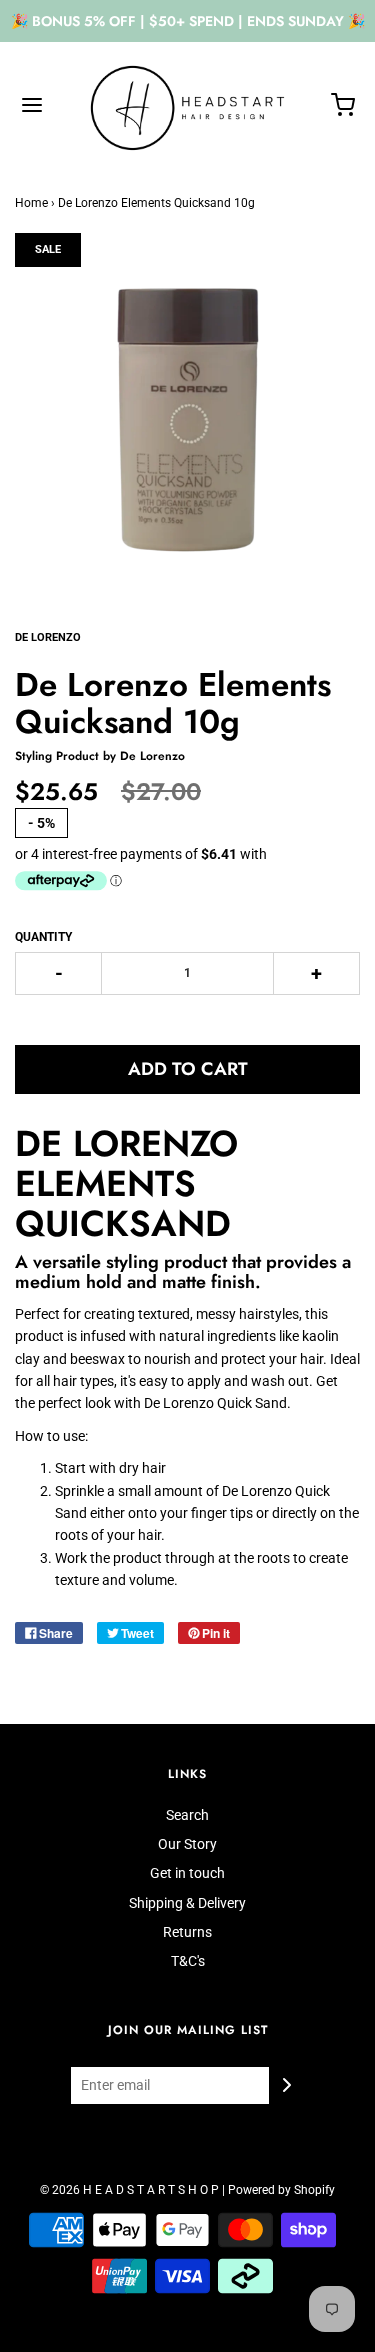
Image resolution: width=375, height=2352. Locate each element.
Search (187, 1815)
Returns (187, 1932)
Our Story (187, 1844)
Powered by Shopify (281, 2190)
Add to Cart (188, 1069)
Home (31, 203)
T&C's (188, 1961)
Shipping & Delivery (187, 1903)
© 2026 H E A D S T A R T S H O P (129, 2190)
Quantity (43, 937)
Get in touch (187, 1873)
